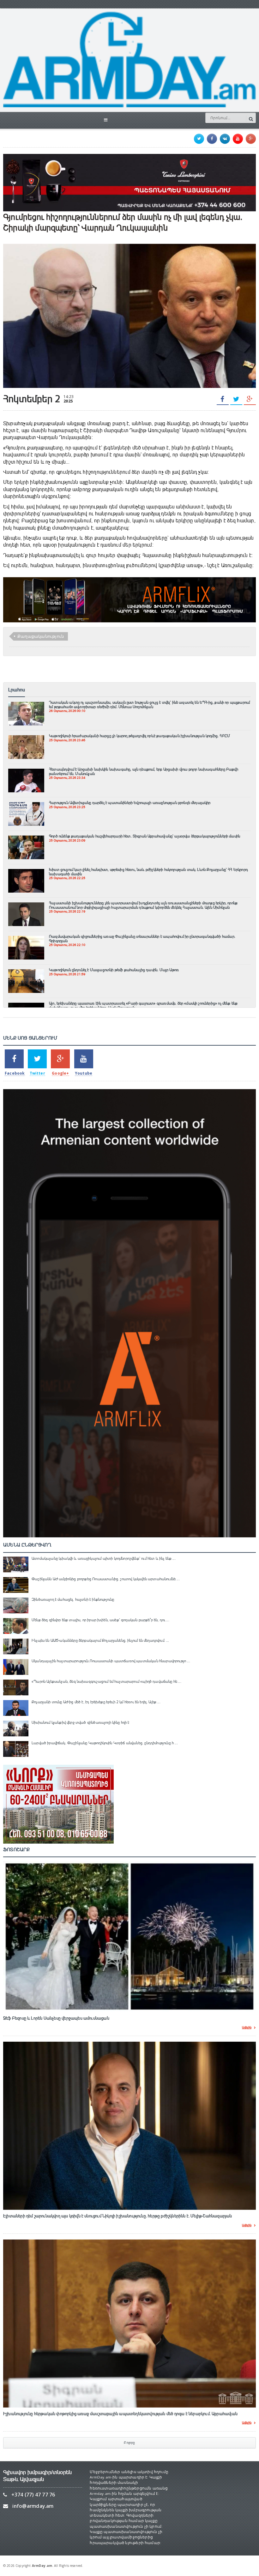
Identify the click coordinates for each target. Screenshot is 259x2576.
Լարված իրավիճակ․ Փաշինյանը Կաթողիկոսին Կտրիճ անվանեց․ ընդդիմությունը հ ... (105, 1743)
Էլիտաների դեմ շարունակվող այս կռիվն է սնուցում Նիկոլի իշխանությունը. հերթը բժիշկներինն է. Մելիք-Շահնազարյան (118, 2216)
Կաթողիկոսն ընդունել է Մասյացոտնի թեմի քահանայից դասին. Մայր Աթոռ (114, 970)
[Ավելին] (26, 705)
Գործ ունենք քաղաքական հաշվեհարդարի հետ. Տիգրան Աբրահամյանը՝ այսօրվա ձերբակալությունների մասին (145, 836)
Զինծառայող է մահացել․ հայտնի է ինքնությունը (73, 1599)
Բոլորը (129, 2443)
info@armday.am (33, 2506)
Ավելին (247, 2028)
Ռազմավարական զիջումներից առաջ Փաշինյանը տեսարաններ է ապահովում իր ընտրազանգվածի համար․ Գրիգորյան (142, 939)
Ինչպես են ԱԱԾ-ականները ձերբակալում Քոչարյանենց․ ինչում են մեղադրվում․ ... (100, 1640)
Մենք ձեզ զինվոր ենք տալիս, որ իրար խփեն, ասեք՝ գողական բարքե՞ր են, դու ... (100, 1620)
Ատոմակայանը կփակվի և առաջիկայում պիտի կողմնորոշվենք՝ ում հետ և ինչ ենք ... (104, 1558)
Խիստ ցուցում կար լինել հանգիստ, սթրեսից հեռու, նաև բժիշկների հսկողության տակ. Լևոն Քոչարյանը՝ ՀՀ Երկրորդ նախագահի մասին (148, 872)
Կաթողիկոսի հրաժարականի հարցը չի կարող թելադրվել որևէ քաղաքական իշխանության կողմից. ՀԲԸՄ (139, 736)
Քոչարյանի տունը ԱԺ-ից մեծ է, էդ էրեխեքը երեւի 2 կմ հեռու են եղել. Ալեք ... (96, 1702)
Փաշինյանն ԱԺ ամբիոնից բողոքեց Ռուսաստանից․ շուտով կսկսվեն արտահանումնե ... (106, 1579)
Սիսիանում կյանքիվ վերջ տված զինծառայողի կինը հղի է (81, 1722)
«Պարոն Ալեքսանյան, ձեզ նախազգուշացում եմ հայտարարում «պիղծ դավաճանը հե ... (106, 1681)
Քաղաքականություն (41, 636)
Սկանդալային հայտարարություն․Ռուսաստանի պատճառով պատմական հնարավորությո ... (111, 1661)
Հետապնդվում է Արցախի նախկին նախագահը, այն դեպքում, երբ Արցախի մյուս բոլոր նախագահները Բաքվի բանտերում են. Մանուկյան (144, 772)
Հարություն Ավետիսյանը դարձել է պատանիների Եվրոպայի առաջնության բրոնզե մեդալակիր (130, 803)
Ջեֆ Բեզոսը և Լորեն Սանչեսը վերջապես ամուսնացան (56, 2018)
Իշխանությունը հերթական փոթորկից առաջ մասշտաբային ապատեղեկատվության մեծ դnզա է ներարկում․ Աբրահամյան (120, 2414)
